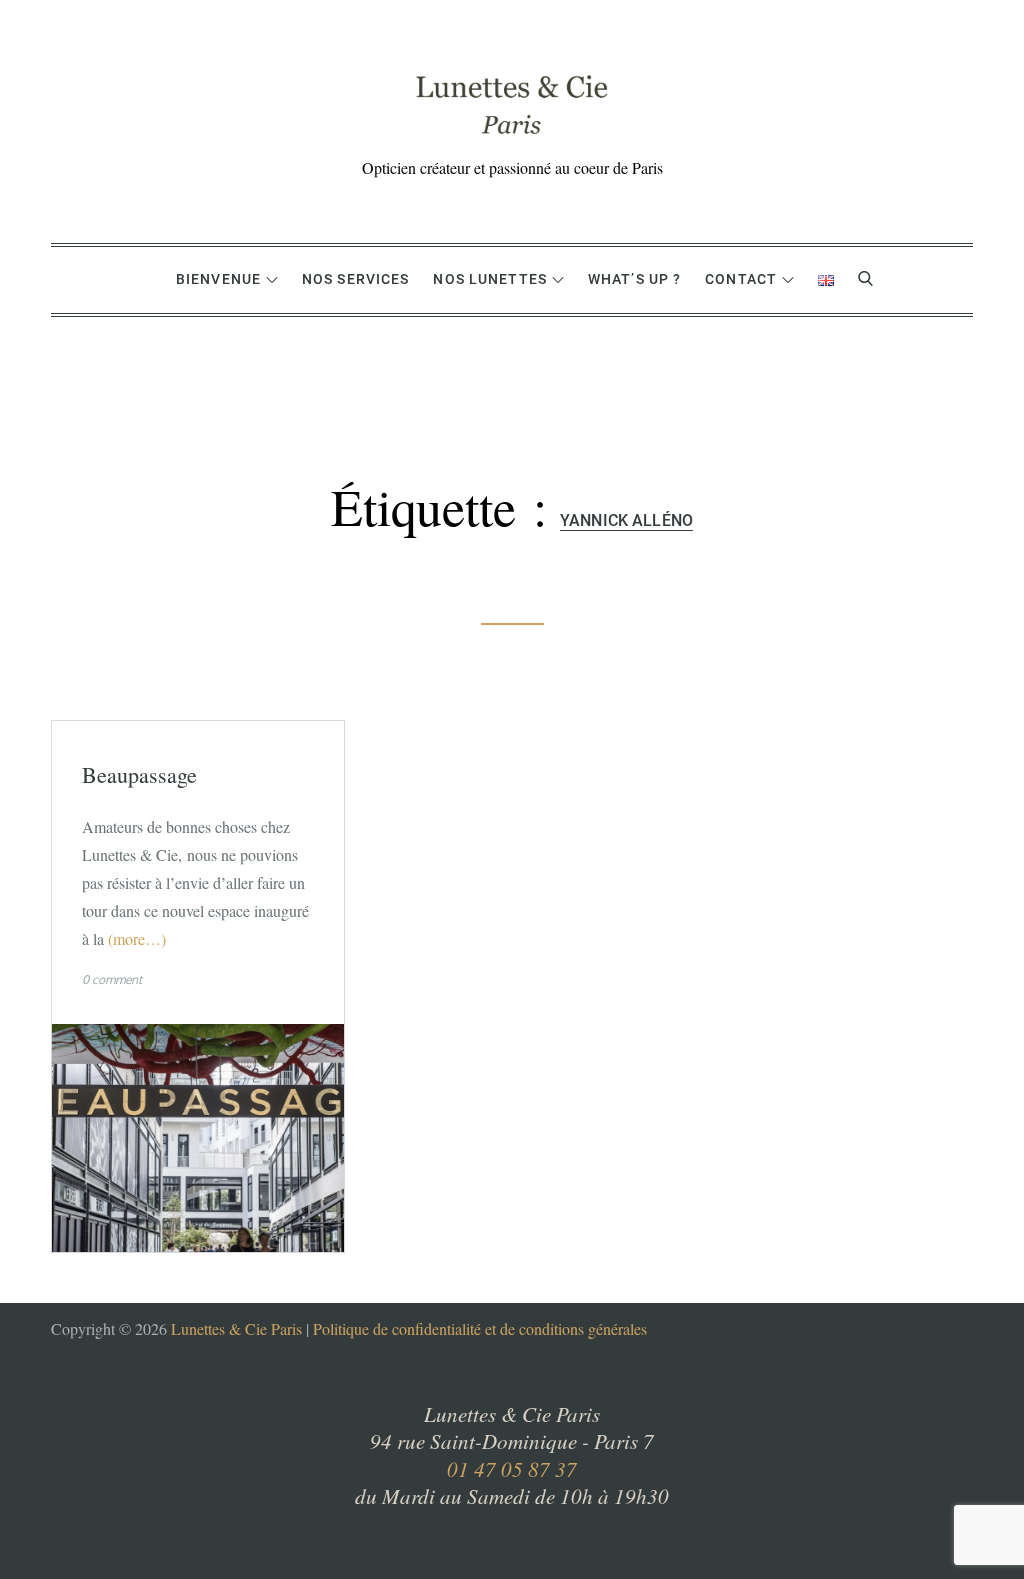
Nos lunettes (489, 279)
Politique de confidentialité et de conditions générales (480, 1328)
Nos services (355, 279)
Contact (741, 279)
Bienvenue (218, 279)
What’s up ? (634, 279)
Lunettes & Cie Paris (236, 1328)
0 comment (112, 979)
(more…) (137, 938)
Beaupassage (139, 775)
